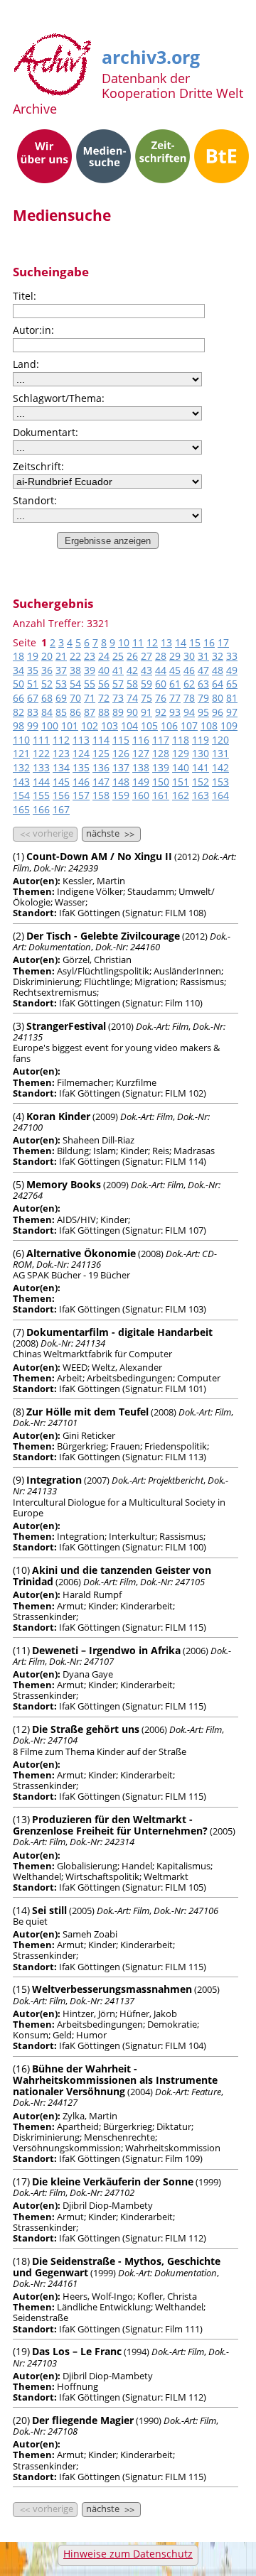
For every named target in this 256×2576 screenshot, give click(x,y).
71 (90, 698)
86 (75, 712)
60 (161, 684)
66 (18, 698)
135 (81, 767)
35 (33, 670)
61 (175, 684)
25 (118, 656)
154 (21, 795)
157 (81, 795)
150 (161, 782)
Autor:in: (33, 330)
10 (124, 642)
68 (47, 698)
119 (201, 740)
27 (146, 656)
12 (152, 642)
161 (161, 795)
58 (132, 684)
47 (203, 670)
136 (101, 767)
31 (203, 656)
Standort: (35, 500)
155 (41, 795)
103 (110, 725)
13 (166, 642)
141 (201, 767)
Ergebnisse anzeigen (108, 541)
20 (47, 656)
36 (47, 670)
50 (18, 684)
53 (61, 684)
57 (118, 684)
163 (201, 795)
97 (232, 712)
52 (47, 684)
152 (201, 782)
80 (218, 698)
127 (141, 753)
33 (232, 656)
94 (189, 712)
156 (61, 795)
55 (90, 684)
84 (47, 712)
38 (75, 670)
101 (70, 725)
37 (61, 670)
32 (218, 656)
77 (175, 698)
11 (138, 642)
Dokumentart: (46, 432)
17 (223, 642)
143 (21, 782)
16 (209, 642)
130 (201, 753)
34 (18, 670)
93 (175, 712)
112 (61, 740)
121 (21, 753)
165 (21, 809)
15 (195, 642)
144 (41, 782)
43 (146, 670)
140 (181, 767)
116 (141, 740)
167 (61, 809)
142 (220, 767)
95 (203, 712)
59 (146, 684)
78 (189, 698)
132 (21, 767)
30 (189, 656)
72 (104, 698)
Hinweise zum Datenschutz (128, 2554)
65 (232, 684)
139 (161, 767)
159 (121, 795)
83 (33, 712)
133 (41, 767)
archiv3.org (151, 55)
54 (75, 684)
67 (33, 698)
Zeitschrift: (38, 466)
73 (118, 698)
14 (181, 642)
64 (218, 684)
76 (161, 698)
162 (181, 795)
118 (181, 740)
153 (220, 782)
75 (146, 698)
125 (101, 753)
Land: (26, 364)
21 (61, 656)
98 (18, 725)
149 (141, 782)
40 (104, 670)
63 (203, 684)
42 (132, 670)
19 (33, 656)
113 (81, 740)
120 (220, 740)
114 (101, 740)
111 (41, 740)
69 (61, 698)
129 (181, 753)
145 (61, 782)
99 (33, 725)
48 (218, 670)
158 (101, 795)
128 (161, 753)
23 (90, 656)
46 (189, 670)
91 (146, 712)
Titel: (25, 296)
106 (169, 725)
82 (18, 712)
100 (50, 725)
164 (220, 795)
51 (33, 684)
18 (18, 656)
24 (104, 656)
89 (118, 712)
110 (21, 740)
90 (132, 712)
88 (104, 712)
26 (132, 656)
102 (90, 725)
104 (129, 725)
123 (61, 753)
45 (175, 670)
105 (149, 725)
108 (209, 725)
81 (232, 698)
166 (41, 809)
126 (121, 753)
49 (232, 670)
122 (41, 753)
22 (75, 656)
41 (118, 670)
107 (189, 725)
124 (81, 753)
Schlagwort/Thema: (59, 398)
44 (161, 670)
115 (121, 740)
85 (61, 712)
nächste (110, 834)
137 (121, 767)
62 (189, 684)
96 (218, 712)
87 (90, 712)
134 (61, 767)
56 (104, 684)
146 (81, 782)
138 (141, 767)
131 (220, 753)
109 (229, 725)
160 (141, 795)
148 (121, 782)
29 (175, 656)
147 (101, 782)
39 (90, 670)
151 (181, 782)
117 (161, 740)
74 (132, 698)
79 (203, 698)
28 (161, 656)
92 (161, 712)
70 (75, 698)
